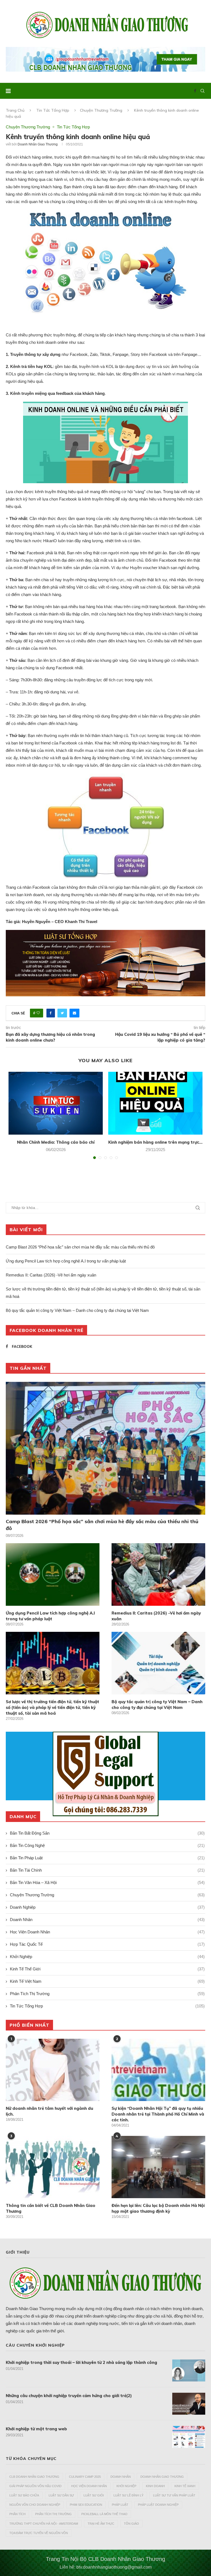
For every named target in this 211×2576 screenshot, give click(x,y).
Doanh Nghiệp (107, 1907)
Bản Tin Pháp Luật (107, 1858)
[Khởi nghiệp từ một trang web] (189, 2437)
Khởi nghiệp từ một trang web (36, 2429)
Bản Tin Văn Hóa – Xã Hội (107, 1882)
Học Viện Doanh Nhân (107, 1932)
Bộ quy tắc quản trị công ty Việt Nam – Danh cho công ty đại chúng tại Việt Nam (77, 1310)
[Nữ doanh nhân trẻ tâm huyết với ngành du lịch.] (53, 2070)
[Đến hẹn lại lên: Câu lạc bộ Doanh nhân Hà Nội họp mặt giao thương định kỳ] (158, 2167)
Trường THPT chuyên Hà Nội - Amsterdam (44, 2524)
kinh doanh (155, 2486)
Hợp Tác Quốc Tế (107, 1944)
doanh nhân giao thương (162, 2477)
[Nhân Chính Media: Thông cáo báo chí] (56, 1103)
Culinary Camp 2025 (85, 2477)
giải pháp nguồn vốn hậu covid (35, 2486)
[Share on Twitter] (62, 1013)
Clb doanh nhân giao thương (34, 2477)
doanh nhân (121, 2477)
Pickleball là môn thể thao (104, 2514)
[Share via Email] (74, 1013)
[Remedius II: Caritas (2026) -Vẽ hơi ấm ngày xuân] (158, 1574)
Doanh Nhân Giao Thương (38, 144)
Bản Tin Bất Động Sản (107, 1833)
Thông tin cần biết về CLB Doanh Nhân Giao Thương (51, 2208)
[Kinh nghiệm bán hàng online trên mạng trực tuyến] (155, 1103)
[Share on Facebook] (51, 1013)
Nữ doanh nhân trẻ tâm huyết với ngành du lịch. (49, 2111)
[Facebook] (195, 91)
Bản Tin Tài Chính (107, 1870)
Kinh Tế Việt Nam (107, 1981)
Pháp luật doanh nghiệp (158, 2505)
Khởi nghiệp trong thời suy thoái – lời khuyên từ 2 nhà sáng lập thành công (81, 2362)
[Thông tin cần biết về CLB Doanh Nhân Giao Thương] (53, 2167)
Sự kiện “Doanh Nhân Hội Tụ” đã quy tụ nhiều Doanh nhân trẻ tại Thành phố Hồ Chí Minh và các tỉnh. (158, 2114)
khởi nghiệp (126, 2486)
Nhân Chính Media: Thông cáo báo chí (56, 1142)
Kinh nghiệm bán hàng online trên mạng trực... (155, 1142)
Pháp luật (120, 2505)
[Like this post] (38, 1013)
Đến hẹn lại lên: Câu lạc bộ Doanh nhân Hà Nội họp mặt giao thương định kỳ (158, 2208)
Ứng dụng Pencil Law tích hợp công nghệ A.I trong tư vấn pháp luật (66, 1261)
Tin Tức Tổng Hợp (53, 110)
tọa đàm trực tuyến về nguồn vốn (39, 2533)
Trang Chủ (15, 110)
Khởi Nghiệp (107, 1957)
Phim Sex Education (86, 2505)
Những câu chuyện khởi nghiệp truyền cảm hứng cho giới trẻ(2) (69, 2396)
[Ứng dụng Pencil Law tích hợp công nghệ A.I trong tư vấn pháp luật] (53, 1574)
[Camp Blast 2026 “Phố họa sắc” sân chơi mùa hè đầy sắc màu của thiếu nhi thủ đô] (105, 1448)
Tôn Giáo (131, 2524)
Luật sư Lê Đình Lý (128, 2495)
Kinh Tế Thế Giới (107, 1969)
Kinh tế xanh (185, 2486)
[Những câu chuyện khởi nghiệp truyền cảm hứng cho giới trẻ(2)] (189, 2404)
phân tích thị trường (53, 2514)
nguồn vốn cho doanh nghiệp (35, 2505)
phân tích (17, 2514)
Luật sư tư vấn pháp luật (174, 2495)
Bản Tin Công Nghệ (107, 1845)
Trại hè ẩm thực (101, 2524)
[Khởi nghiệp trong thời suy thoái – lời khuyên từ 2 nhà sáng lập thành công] (189, 2370)
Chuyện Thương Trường (101, 110)
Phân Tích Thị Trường (107, 1994)
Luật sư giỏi (94, 2495)
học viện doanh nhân (89, 2486)
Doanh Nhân (107, 1920)
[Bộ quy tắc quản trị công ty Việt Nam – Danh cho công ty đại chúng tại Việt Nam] (158, 1663)
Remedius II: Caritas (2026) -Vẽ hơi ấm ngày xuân (51, 1275)
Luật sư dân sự (61, 2495)
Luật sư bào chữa (24, 2495)
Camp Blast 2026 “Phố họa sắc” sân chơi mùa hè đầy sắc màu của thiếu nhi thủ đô (80, 1247)
